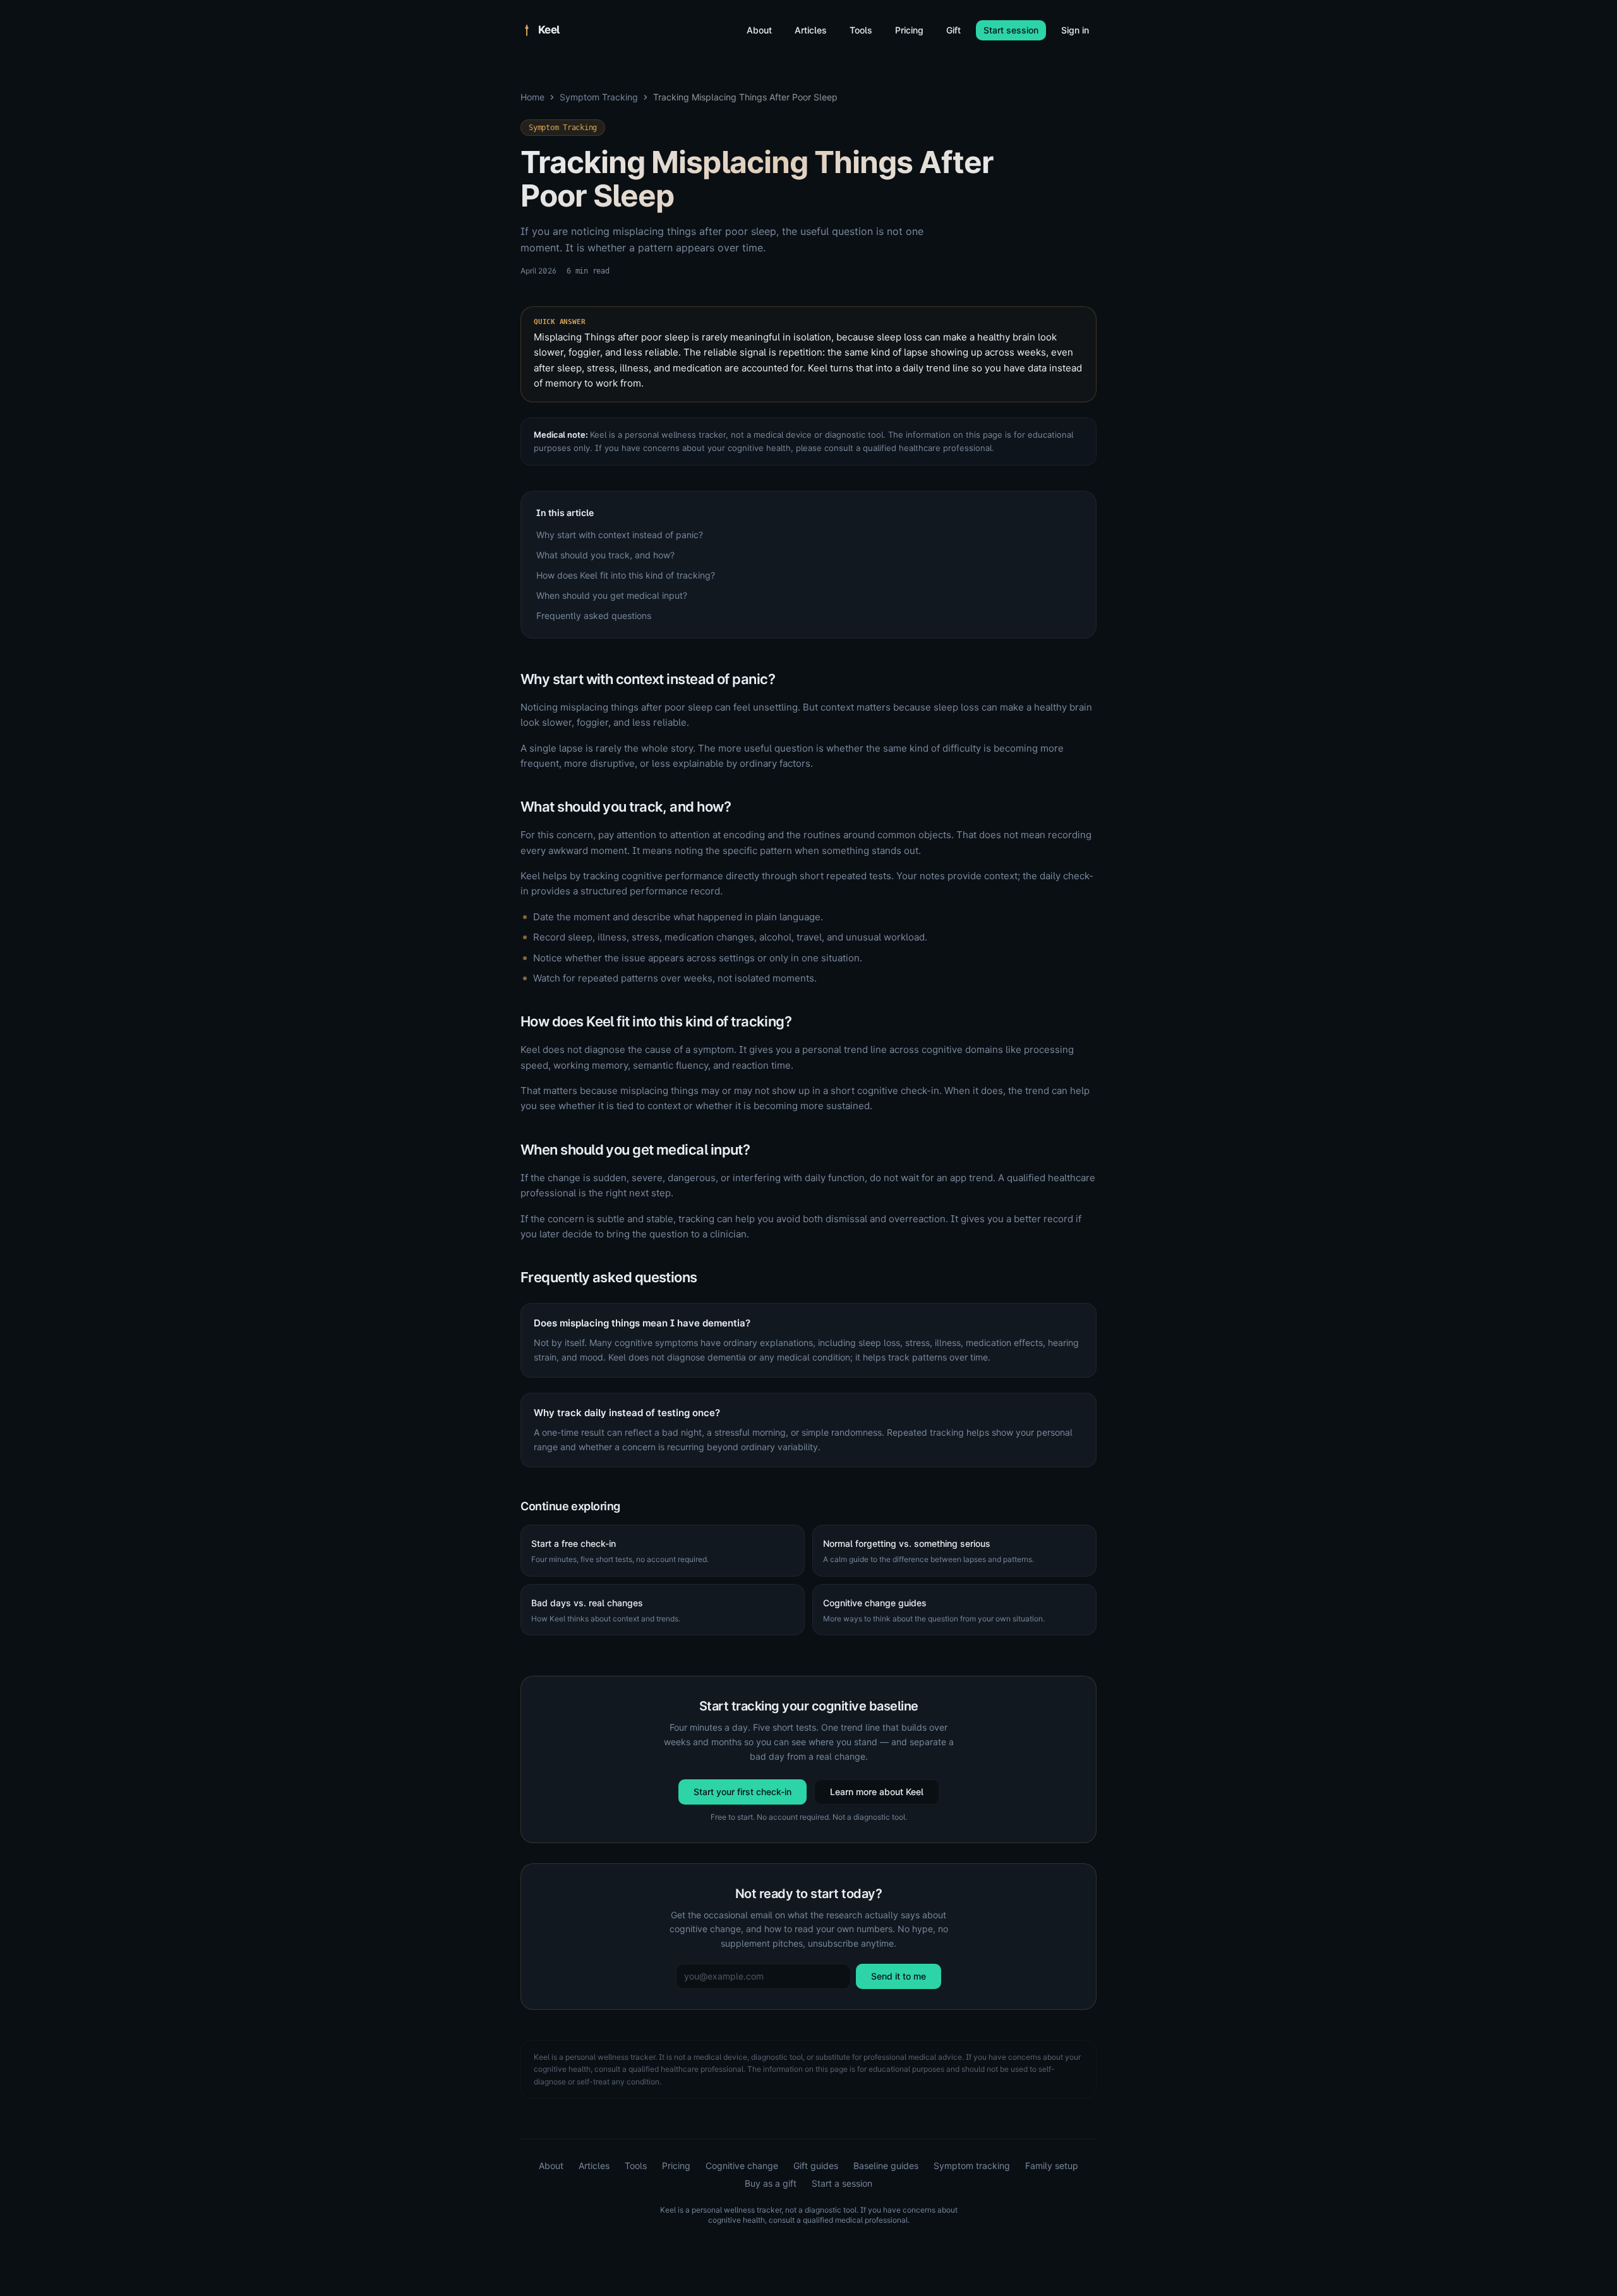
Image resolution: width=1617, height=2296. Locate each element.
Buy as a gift (771, 2183)
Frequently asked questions (594, 616)
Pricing (909, 30)
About (759, 30)
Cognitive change (742, 2166)
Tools (861, 30)
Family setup (1052, 2166)
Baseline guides (886, 2166)
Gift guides (816, 2166)
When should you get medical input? (612, 595)
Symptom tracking (972, 2166)
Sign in (1075, 30)
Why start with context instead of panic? (620, 535)
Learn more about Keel (877, 1792)
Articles (811, 30)
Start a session (842, 2183)
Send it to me (899, 1976)
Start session (1011, 30)
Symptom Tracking (599, 97)
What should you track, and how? (605, 555)
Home (532, 97)
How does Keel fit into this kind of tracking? (626, 575)
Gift (953, 30)
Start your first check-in (742, 1792)
